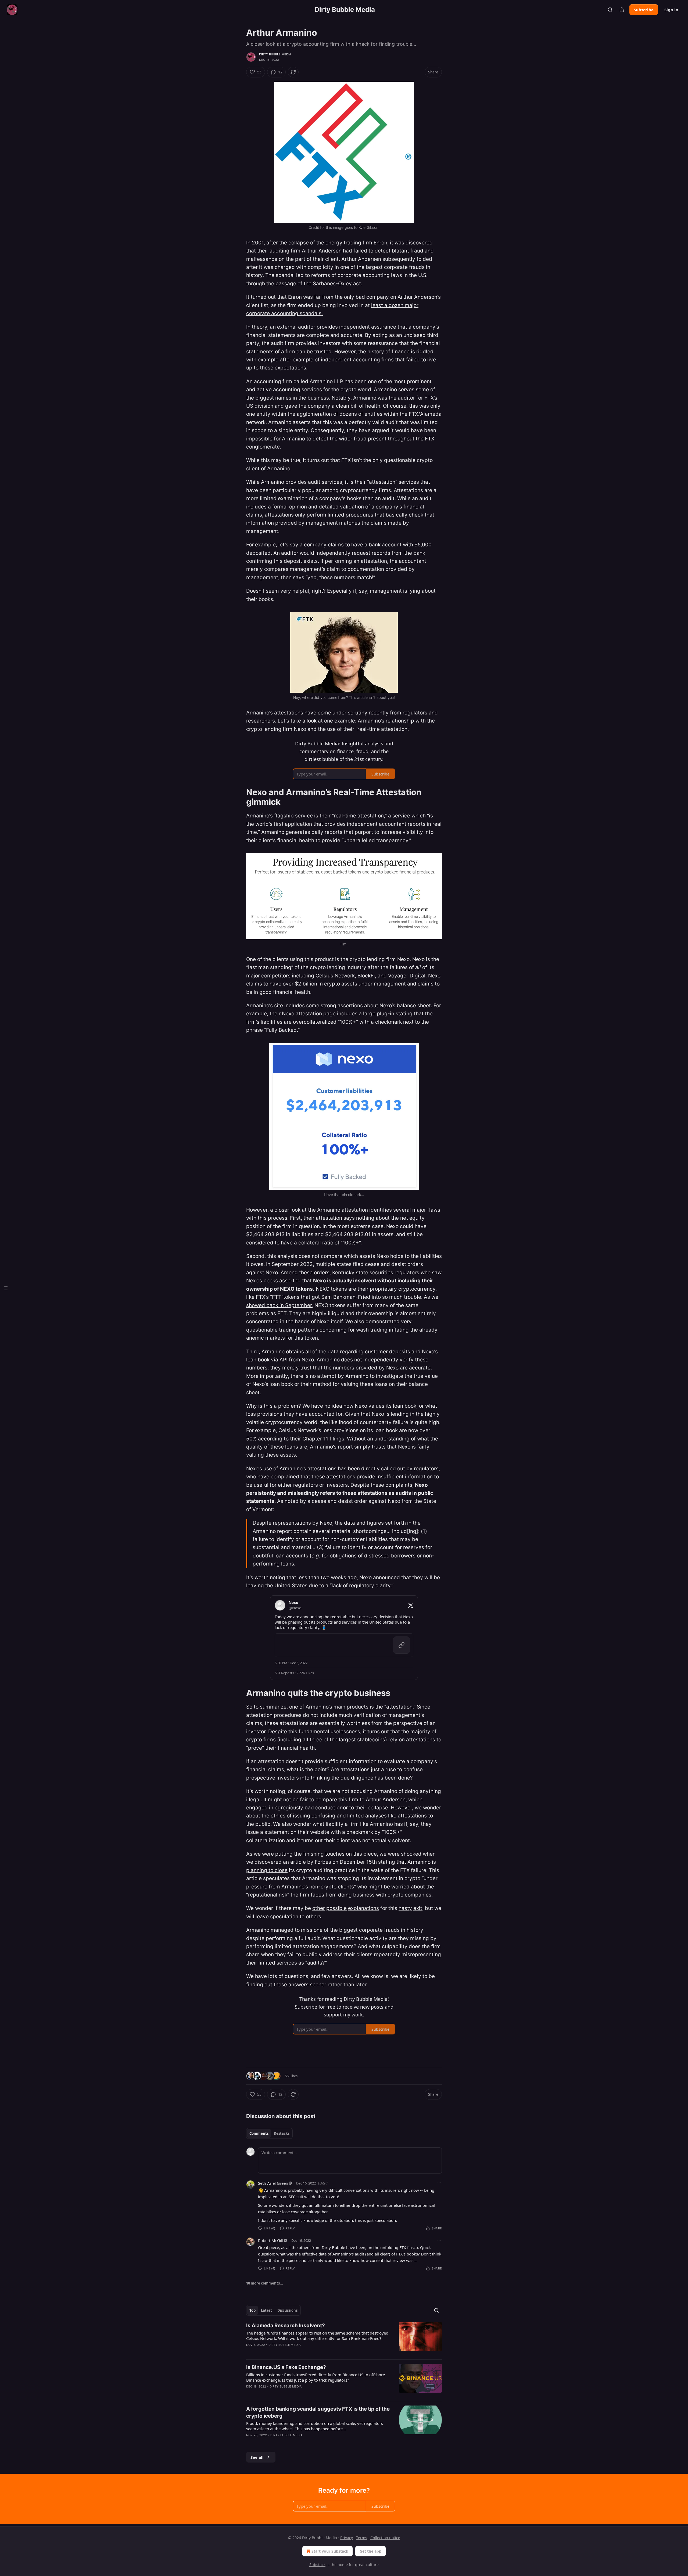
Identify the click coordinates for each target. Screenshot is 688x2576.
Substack (317, 2565)
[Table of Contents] (6, 1288)
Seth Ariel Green (273, 2183)
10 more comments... (265, 2283)
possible (336, 1908)
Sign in (671, 10)
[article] (344, 2339)
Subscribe (644, 10)
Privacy (347, 2538)
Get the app (370, 2551)
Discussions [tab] (287, 2310)
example (268, 360)
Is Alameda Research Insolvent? (286, 2326)
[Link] (239, 797)
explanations (363, 1908)
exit (418, 1908)
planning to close (267, 1870)
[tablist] (269, 2133)
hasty (405, 1908)
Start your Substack (330, 2551)
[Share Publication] (622, 10)
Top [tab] (252, 2310)
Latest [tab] (266, 2310)
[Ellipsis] (439, 2183)
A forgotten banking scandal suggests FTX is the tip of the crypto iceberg (318, 2412)
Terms (362, 2538)
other (319, 1908)
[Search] (610, 10)
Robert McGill (271, 2240)
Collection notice (385, 2538)
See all (257, 2457)
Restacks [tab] (282, 2133)
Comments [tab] (259, 2133)
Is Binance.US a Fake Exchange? (286, 2367)
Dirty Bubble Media (275, 54)
